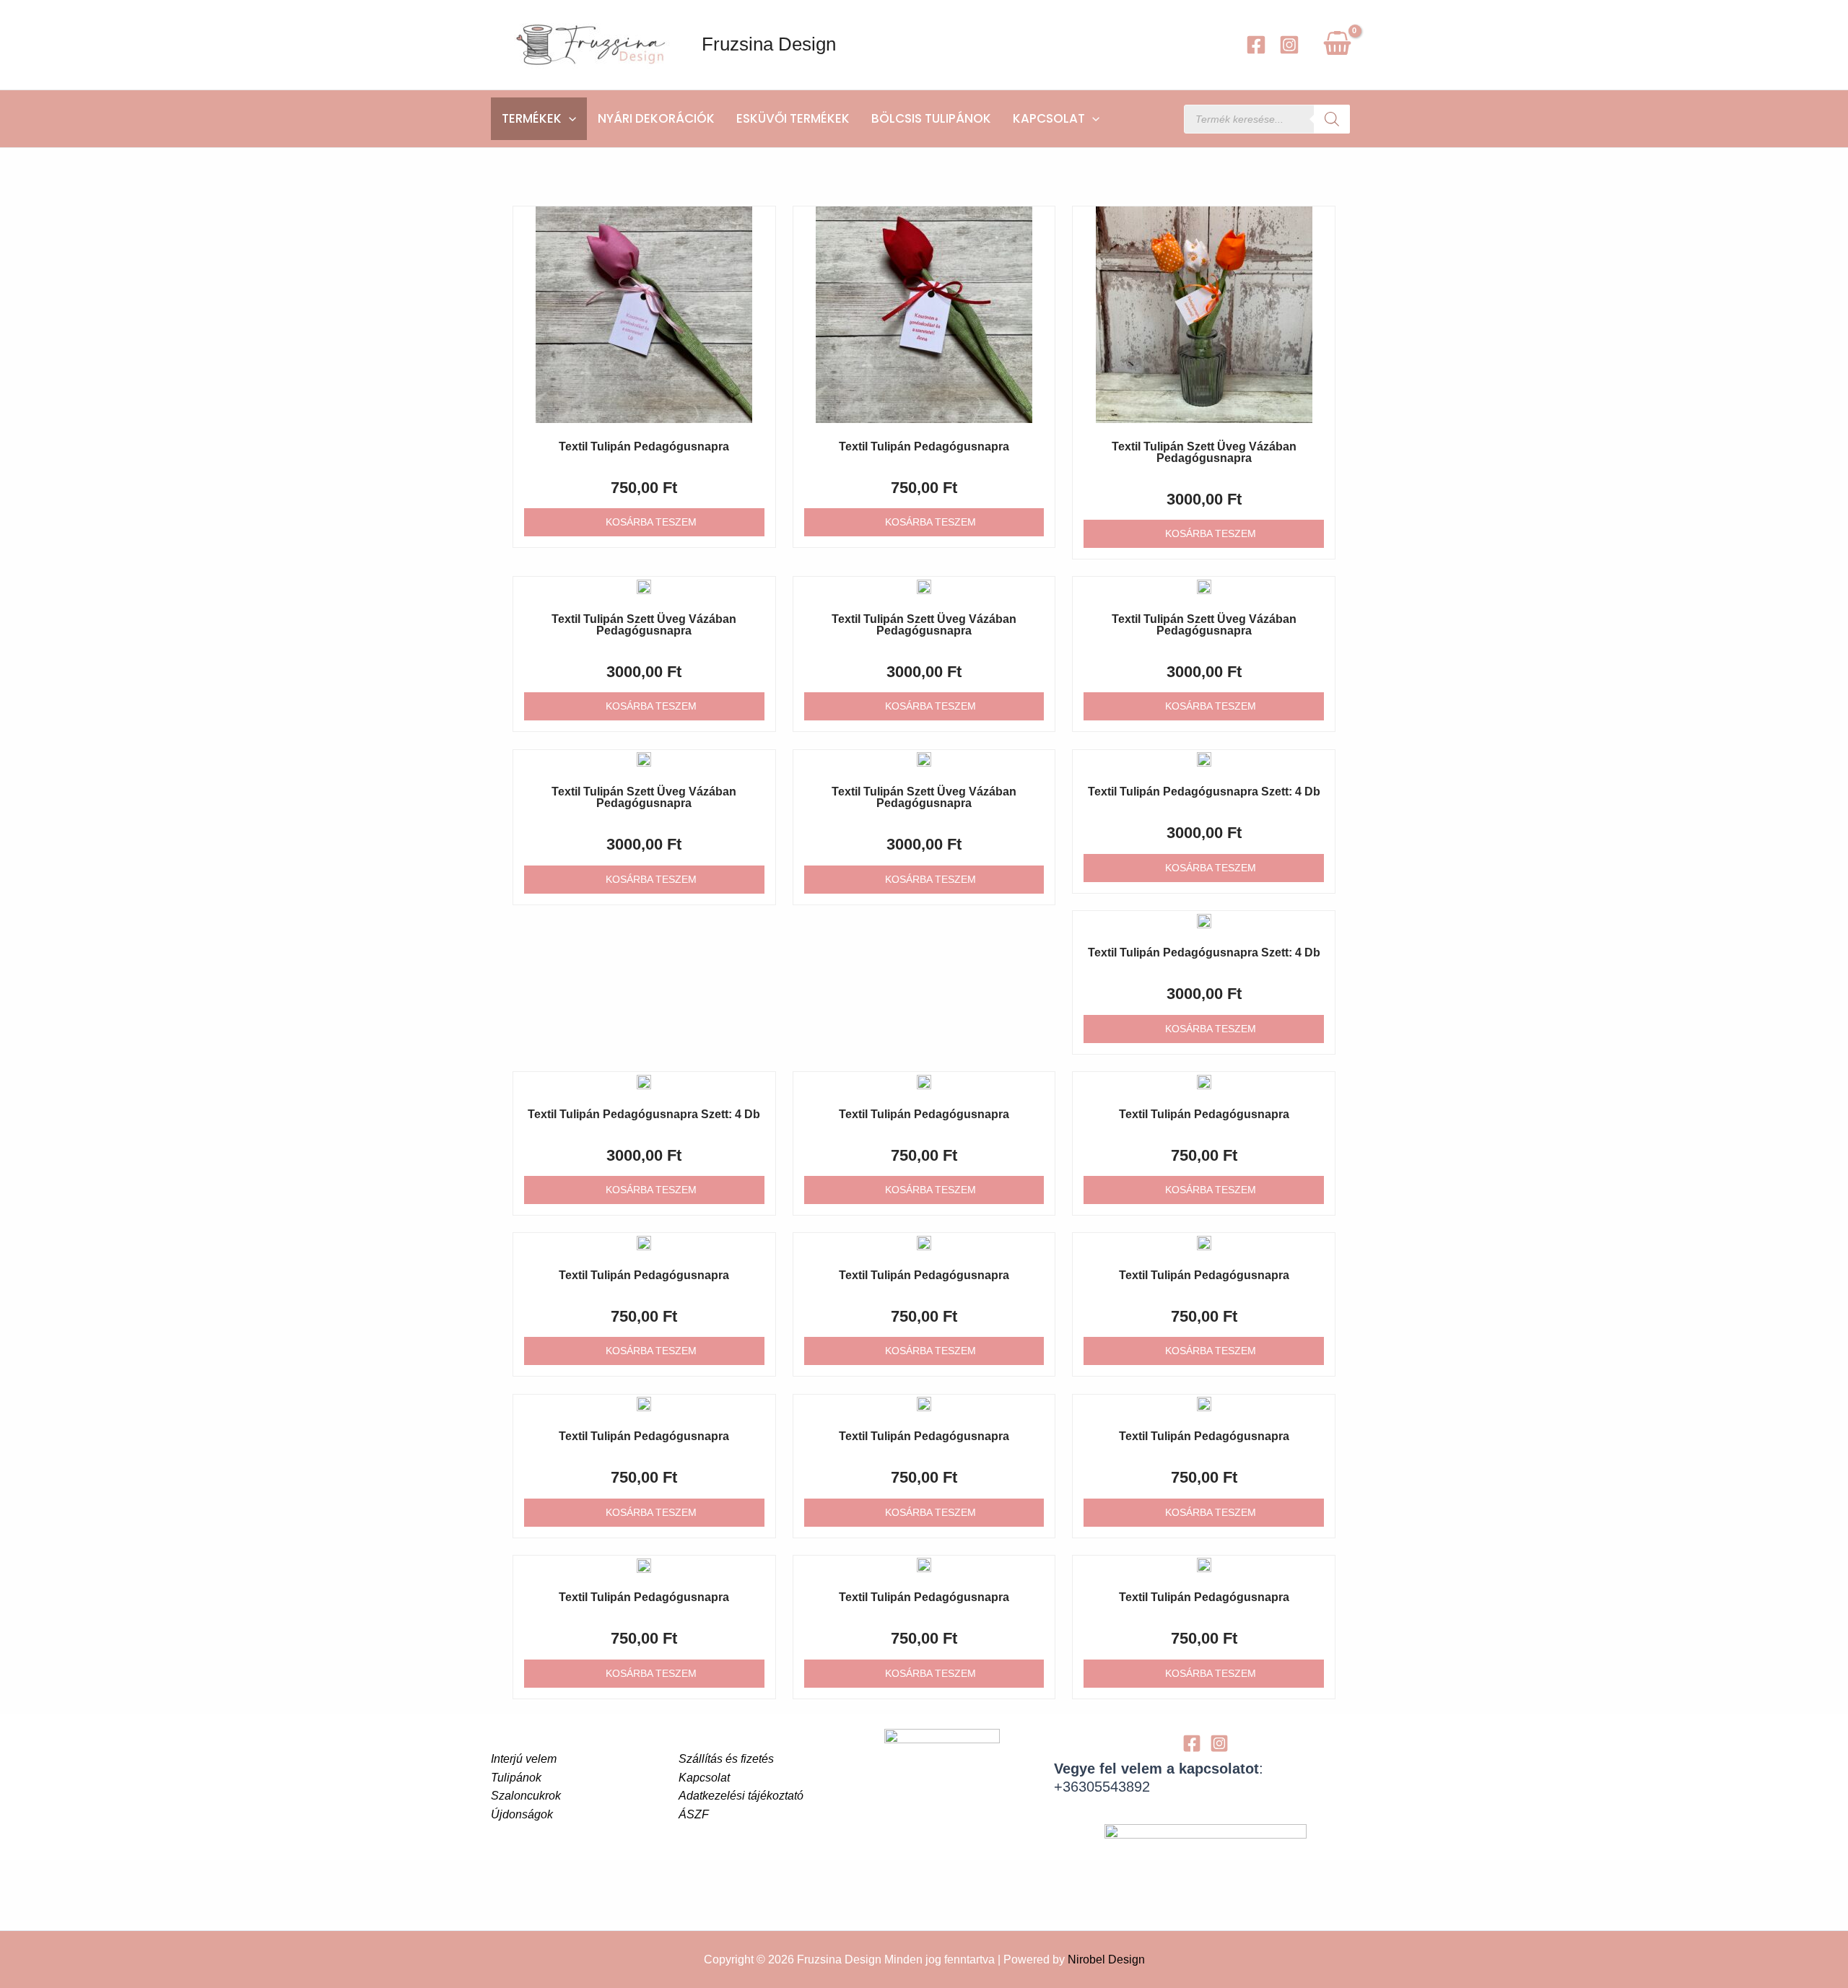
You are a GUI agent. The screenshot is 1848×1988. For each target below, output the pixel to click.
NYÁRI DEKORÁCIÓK (656, 118)
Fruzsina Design (769, 44)
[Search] (1332, 119)
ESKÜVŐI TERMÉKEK (793, 118)
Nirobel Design (1106, 1959)
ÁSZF (694, 1814)
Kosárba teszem (651, 522)
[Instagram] (1289, 45)
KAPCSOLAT (1049, 118)
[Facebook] (1256, 45)
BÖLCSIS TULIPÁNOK (931, 118)
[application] (569, 119)
